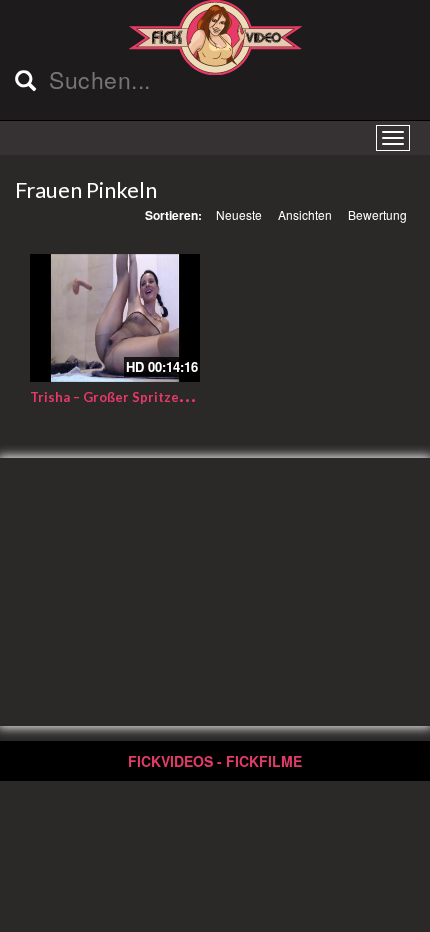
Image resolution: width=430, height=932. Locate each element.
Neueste (239, 214)
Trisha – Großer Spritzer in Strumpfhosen (162, 397)
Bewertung (377, 214)
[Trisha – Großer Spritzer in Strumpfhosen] (115, 318)
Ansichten (305, 214)
